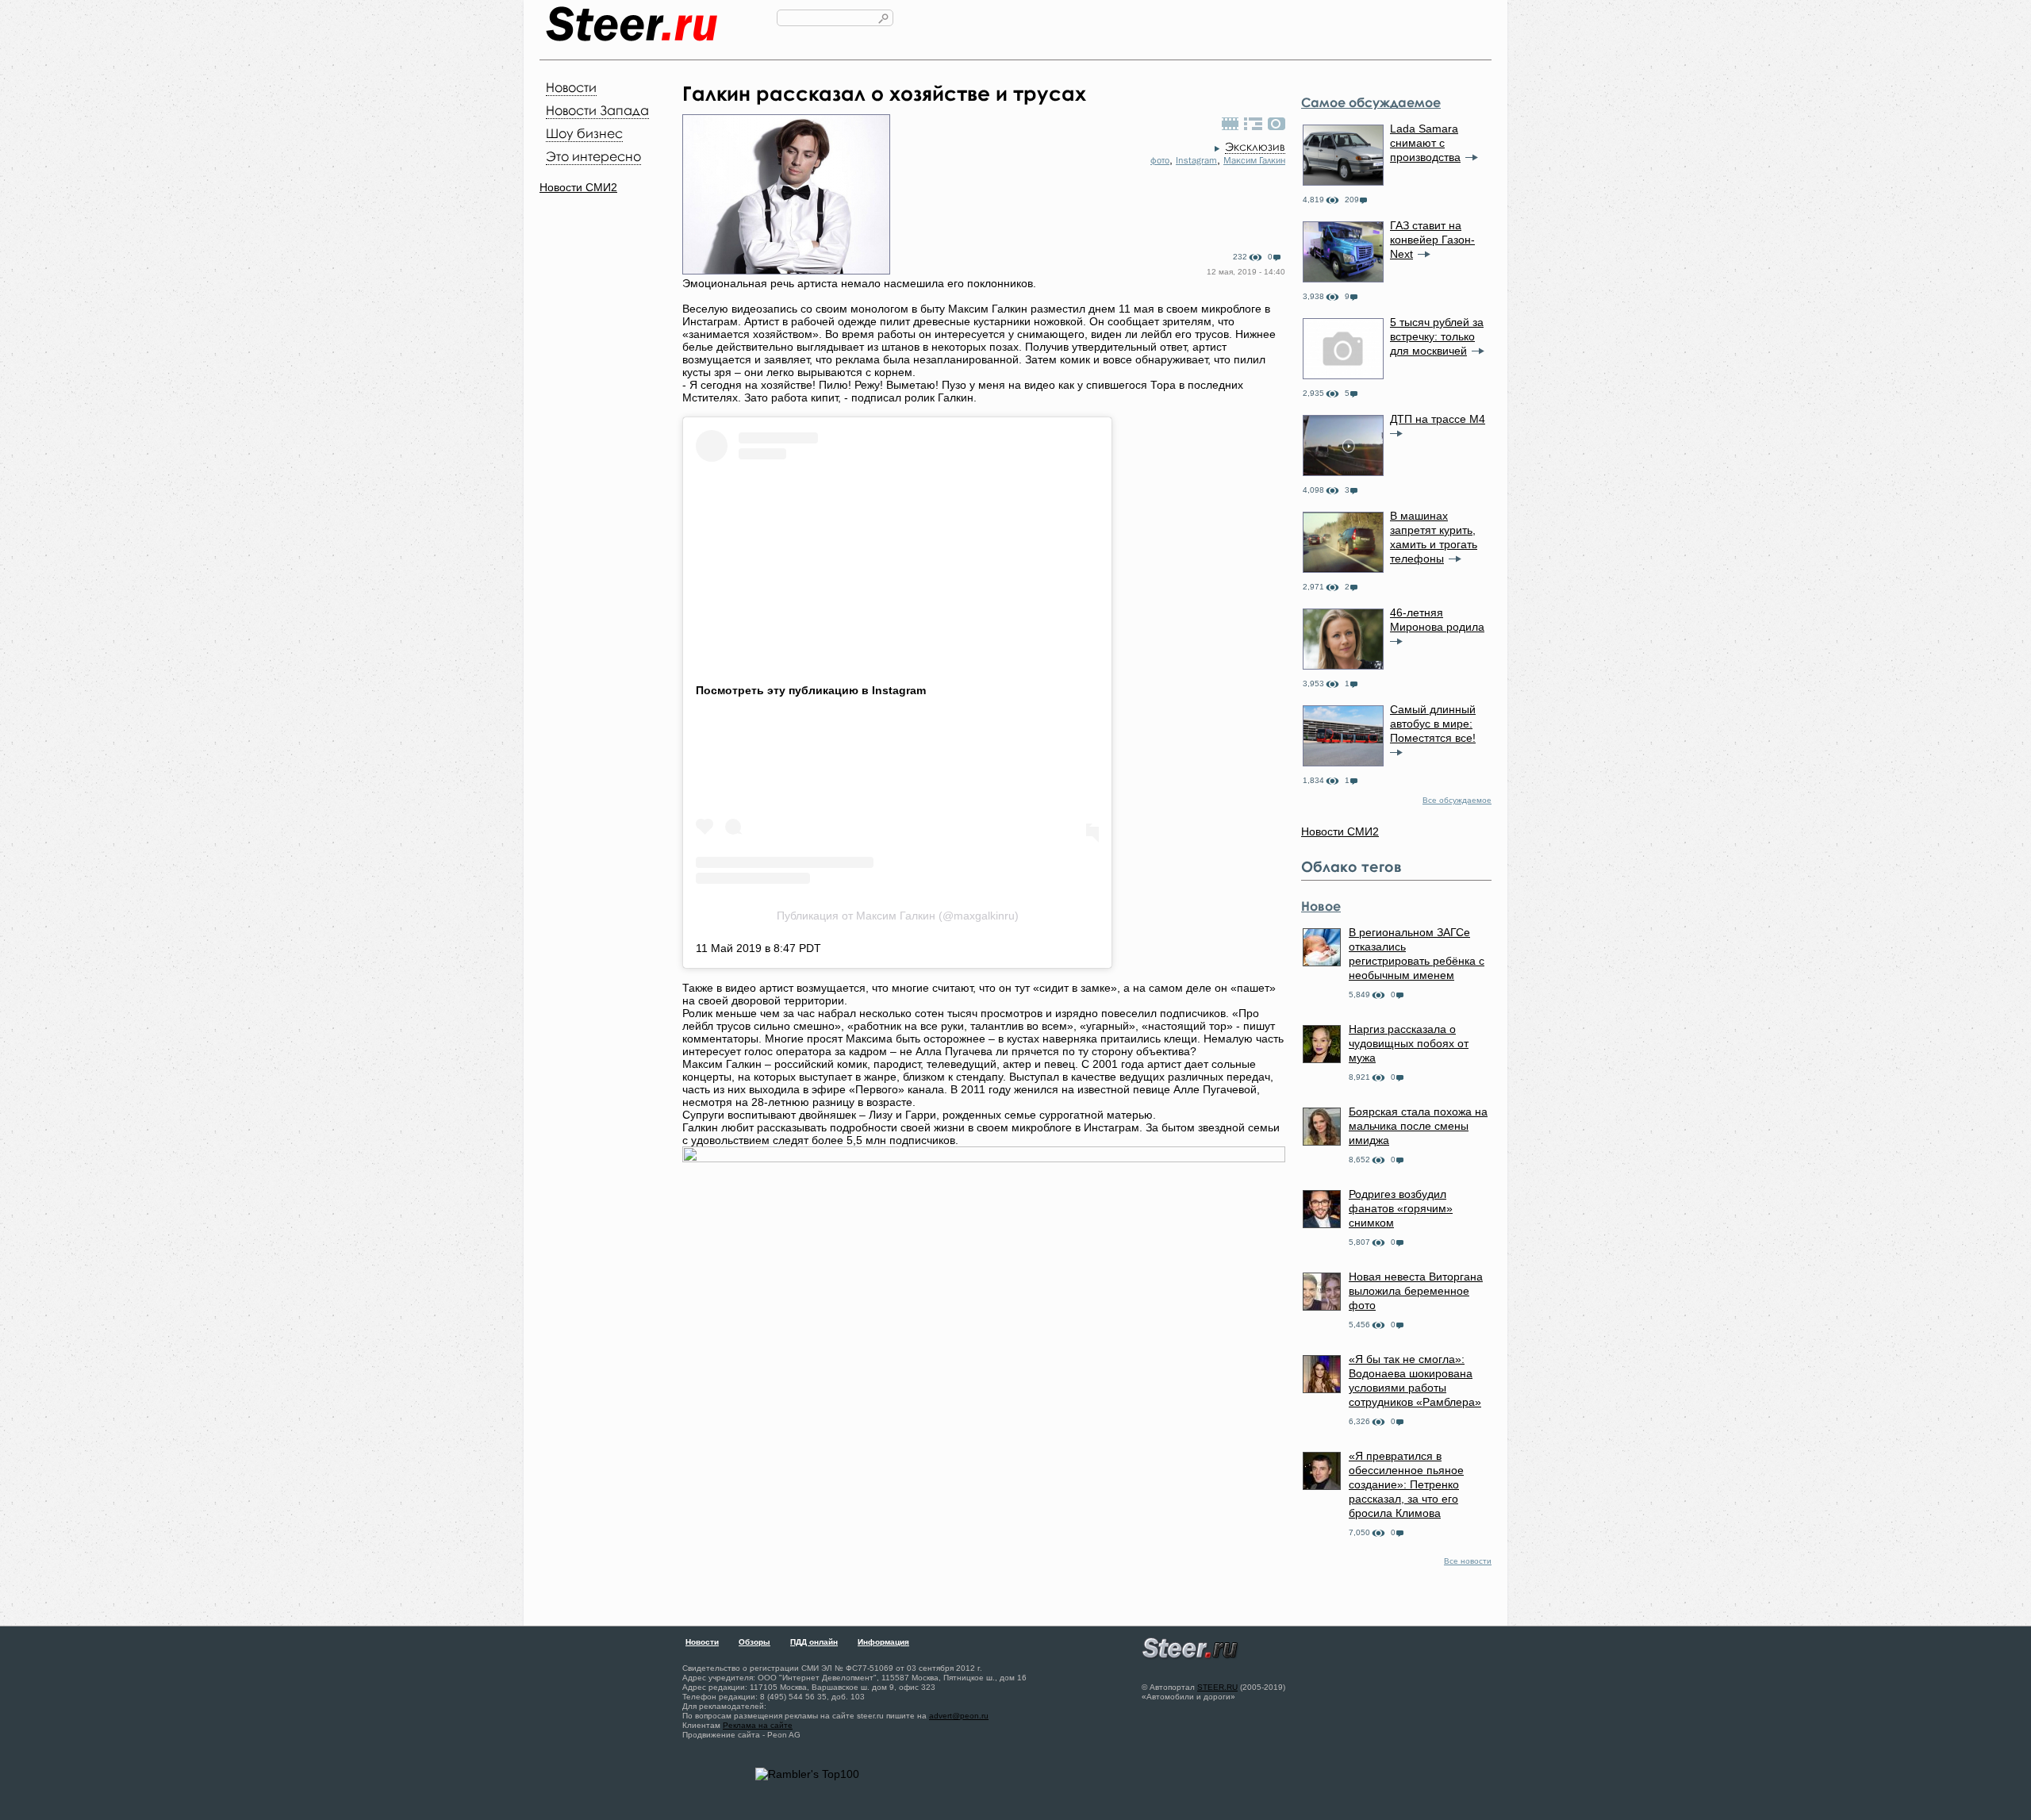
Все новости (1468, 1561)
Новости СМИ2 (578, 187)
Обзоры (754, 1642)
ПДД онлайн (814, 1642)
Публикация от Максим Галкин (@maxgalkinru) (898, 916)
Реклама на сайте (758, 1725)
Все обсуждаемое (1457, 800)
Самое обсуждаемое (1371, 102)
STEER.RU (1217, 1687)
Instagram (1196, 160)
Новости (571, 87)
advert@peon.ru (959, 1716)
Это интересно (593, 156)
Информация (883, 1642)
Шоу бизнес (584, 133)
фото (1160, 160)
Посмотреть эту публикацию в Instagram (811, 690)
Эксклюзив (1255, 146)
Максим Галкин (1254, 160)
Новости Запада (597, 110)
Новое (1321, 906)
